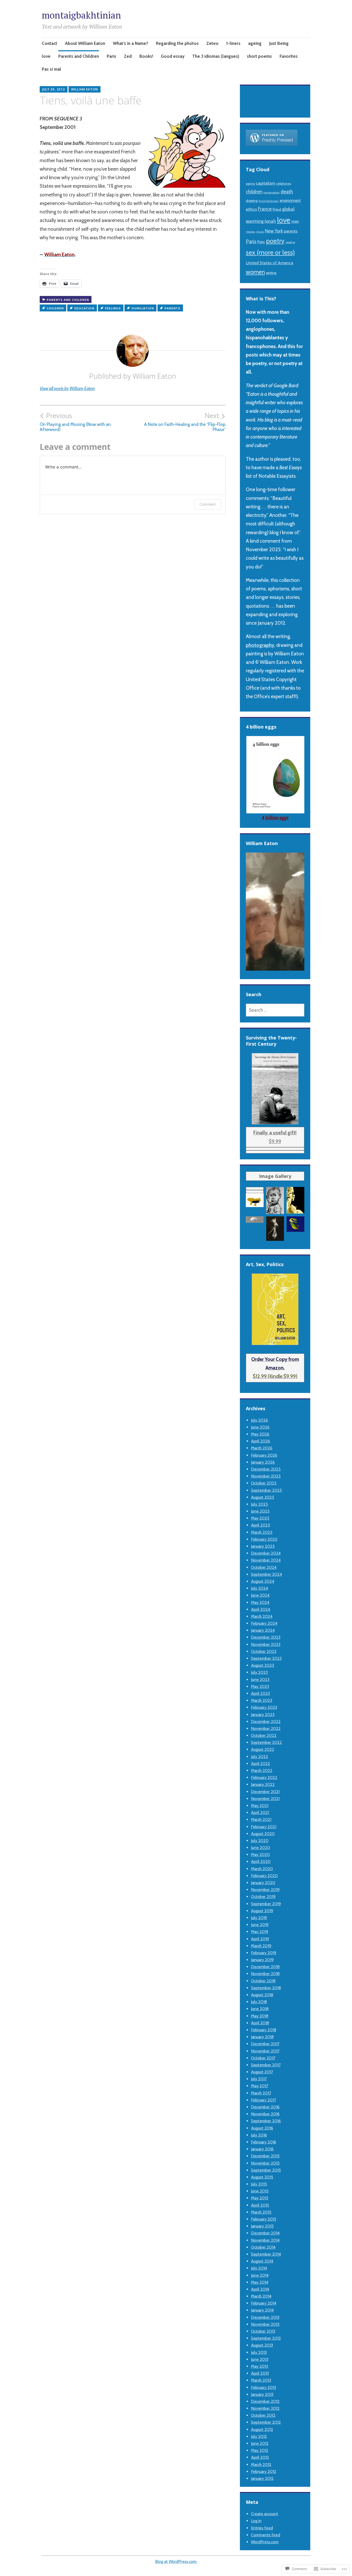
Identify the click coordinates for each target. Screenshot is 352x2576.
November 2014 (265, 2240)
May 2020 (260, 1855)
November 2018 (265, 1974)
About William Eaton (85, 43)
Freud (277, 209)
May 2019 (260, 1932)
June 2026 (260, 1427)
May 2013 (259, 2366)
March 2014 (261, 2296)
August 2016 (262, 2128)
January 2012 (262, 2478)
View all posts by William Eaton (67, 389)
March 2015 (261, 2212)
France (265, 209)
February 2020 (264, 1876)
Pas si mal (51, 69)
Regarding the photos (177, 43)
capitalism (265, 183)
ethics (251, 209)
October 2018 (263, 1981)
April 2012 (260, 2457)
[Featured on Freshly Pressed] (272, 144)
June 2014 (260, 2275)
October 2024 (264, 1567)
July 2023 (259, 1672)
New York (274, 231)
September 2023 (266, 1658)
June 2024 (260, 1595)
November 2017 (265, 2051)
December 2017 (265, 2044)
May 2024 (260, 1602)
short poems (259, 56)
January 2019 (262, 1960)
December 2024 (266, 1553)
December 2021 (265, 1792)
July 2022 (259, 1757)
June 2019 (260, 1925)
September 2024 (266, 1574)
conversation (272, 192)
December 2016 (265, 2107)
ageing (255, 43)
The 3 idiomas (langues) (216, 56)
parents (172, 308)
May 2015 (260, 2198)
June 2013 (260, 2359)
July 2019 (259, 1918)
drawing (252, 201)
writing (271, 273)
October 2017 (263, 2058)
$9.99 (275, 1137)
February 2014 (264, 2303)
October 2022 (264, 1735)
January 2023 (263, 1715)
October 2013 (263, 2331)
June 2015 (260, 2191)
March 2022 (262, 1770)
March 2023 (262, 1700)
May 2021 (260, 1806)
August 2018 (262, 1995)
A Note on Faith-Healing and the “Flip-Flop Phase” (185, 422)
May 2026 (260, 1434)
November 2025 (266, 1476)
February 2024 (264, 1623)
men (295, 221)
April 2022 (261, 1764)
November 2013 (265, 2324)
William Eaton (85, 89)
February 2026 (264, 1455)
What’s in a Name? (131, 43)
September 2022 (266, 1742)
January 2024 (263, 1630)
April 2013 (260, 2373)
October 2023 (264, 1651)
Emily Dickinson (269, 201)
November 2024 (266, 1560)
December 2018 (265, 1967)
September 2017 (266, 2065)
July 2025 (259, 1504)
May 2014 (260, 2282)
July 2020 (260, 1841)
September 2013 (266, 2338)
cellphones (283, 184)
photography (260, 645)
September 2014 (266, 2254)
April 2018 (260, 2023)
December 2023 (266, 1637)
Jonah (270, 221)
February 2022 (264, 1777)
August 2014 (262, 2261)
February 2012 (264, 2471)
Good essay (173, 56)
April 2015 (260, 2205)
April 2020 (261, 1861)
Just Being (279, 43)
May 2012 (260, 2450)
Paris (111, 56)
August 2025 (263, 1497)
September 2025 (266, 1490)
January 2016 (262, 2149)
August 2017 (262, 2072)
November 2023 (266, 1644)
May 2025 (260, 1518)
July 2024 (259, 1588)
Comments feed (266, 2535)
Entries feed (262, 2528)
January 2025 (263, 1546)
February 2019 (264, 1953)
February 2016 (264, 2142)
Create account (265, 2514)
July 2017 (259, 2079)
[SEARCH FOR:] (275, 1010)
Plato (261, 242)
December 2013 (265, 2317)
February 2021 (264, 1827)
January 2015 (262, 2226)
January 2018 (262, 2037)
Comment (208, 504)
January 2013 (262, 2394)
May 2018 (260, 2016)
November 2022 (266, 1728)
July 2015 (259, 2184)
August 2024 (263, 1581)
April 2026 (261, 1441)
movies (250, 232)
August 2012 (262, 2429)
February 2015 (264, 2219)
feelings (113, 308)
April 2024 (261, 1609)
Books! (146, 56)
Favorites (289, 56)
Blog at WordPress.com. (176, 2561)
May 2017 (259, 2086)
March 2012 (261, 2464)
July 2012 (259, 2436)
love (46, 56)
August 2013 (262, 2345)
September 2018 (266, 1988)
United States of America (270, 263)
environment (290, 201)
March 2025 (262, 1532)
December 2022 (266, 1722)
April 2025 (261, 1525)
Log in (256, 2521)
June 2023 (260, 1679)
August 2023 (262, 1665)
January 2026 (263, 1462)
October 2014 (263, 2247)
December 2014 (265, 2233)
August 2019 (262, 1911)
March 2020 (262, 1869)
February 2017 (263, 2100)
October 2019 (263, 1897)
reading (290, 242)
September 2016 (266, 2121)
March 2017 (261, 2093)
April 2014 (260, 2289)
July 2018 (259, 2002)
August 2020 (263, 1834)
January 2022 (263, 1784)
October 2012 (263, 2415)
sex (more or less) (270, 252)
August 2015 (262, 2177)
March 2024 (262, 1616)
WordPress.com (265, 2542)
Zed (128, 56)
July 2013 (259, 2352)
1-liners (233, 43)
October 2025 (264, 1483)
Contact (49, 43)
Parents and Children (79, 56)
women (255, 272)
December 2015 (265, 2156)
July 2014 (259, 2268)
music (260, 232)
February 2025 (264, 1539)
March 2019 (261, 1946)
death (287, 192)
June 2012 (260, 2443)
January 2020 (263, 1883)
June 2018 (260, 2009)
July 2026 (259, 1420)
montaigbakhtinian (81, 15)
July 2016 (259, 2135)
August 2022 (263, 1749)
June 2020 (261, 1848)
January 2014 (262, 2310)
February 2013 (263, 2387)
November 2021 (265, 1799)
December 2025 (266, 1469)
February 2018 (264, 2030)
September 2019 (266, 1904)
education (84, 308)
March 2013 (261, 2380)
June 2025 (260, 1511)
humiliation (143, 308)
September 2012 (266, 2422)
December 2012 (265, 2401)
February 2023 (264, 1707)
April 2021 (260, 1813)
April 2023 (260, 1693)
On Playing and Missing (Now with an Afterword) (75, 422)
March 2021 (261, 1819)
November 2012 (265, 2408)
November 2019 (265, 1890)
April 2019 (260, 1939)
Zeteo (212, 43)
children (55, 308)
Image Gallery (275, 1176)
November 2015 (265, 2163)
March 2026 (262, 1448)
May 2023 (260, 1686)
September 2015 (266, 2170)
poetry (275, 241)
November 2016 (265, 2114)
